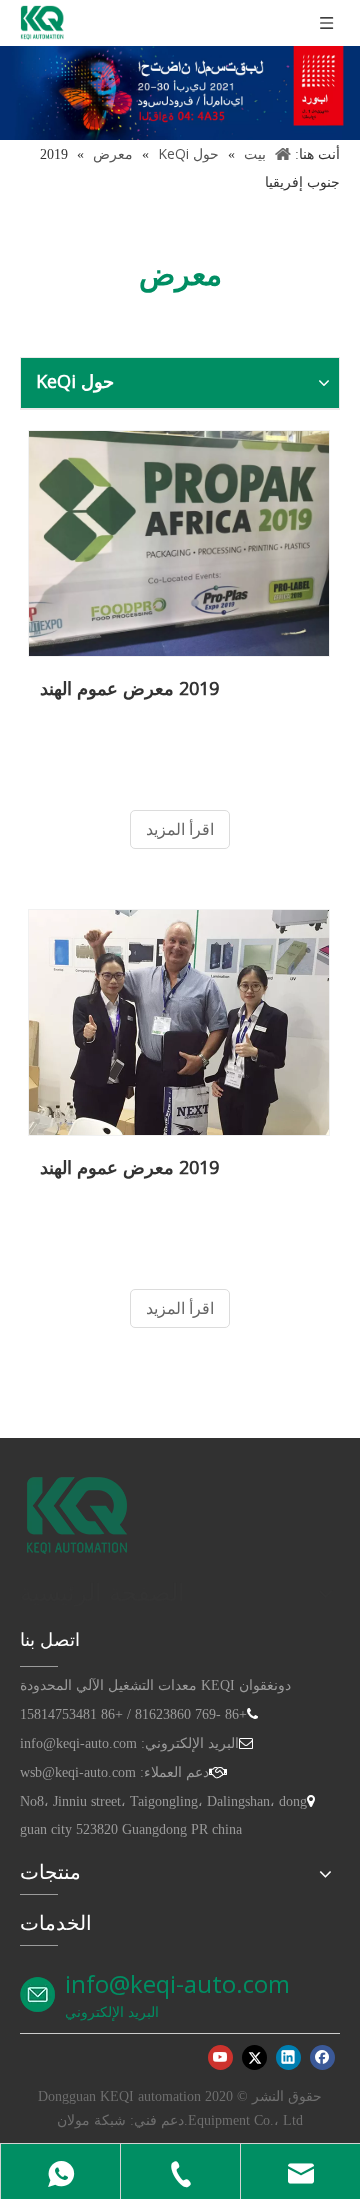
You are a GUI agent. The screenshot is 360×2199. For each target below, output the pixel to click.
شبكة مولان (91, 2119)
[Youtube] (220, 2057)
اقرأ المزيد (180, 829)
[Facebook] (322, 2057)
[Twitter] (254, 2057)
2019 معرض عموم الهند (129, 688)
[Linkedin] (288, 2057)
